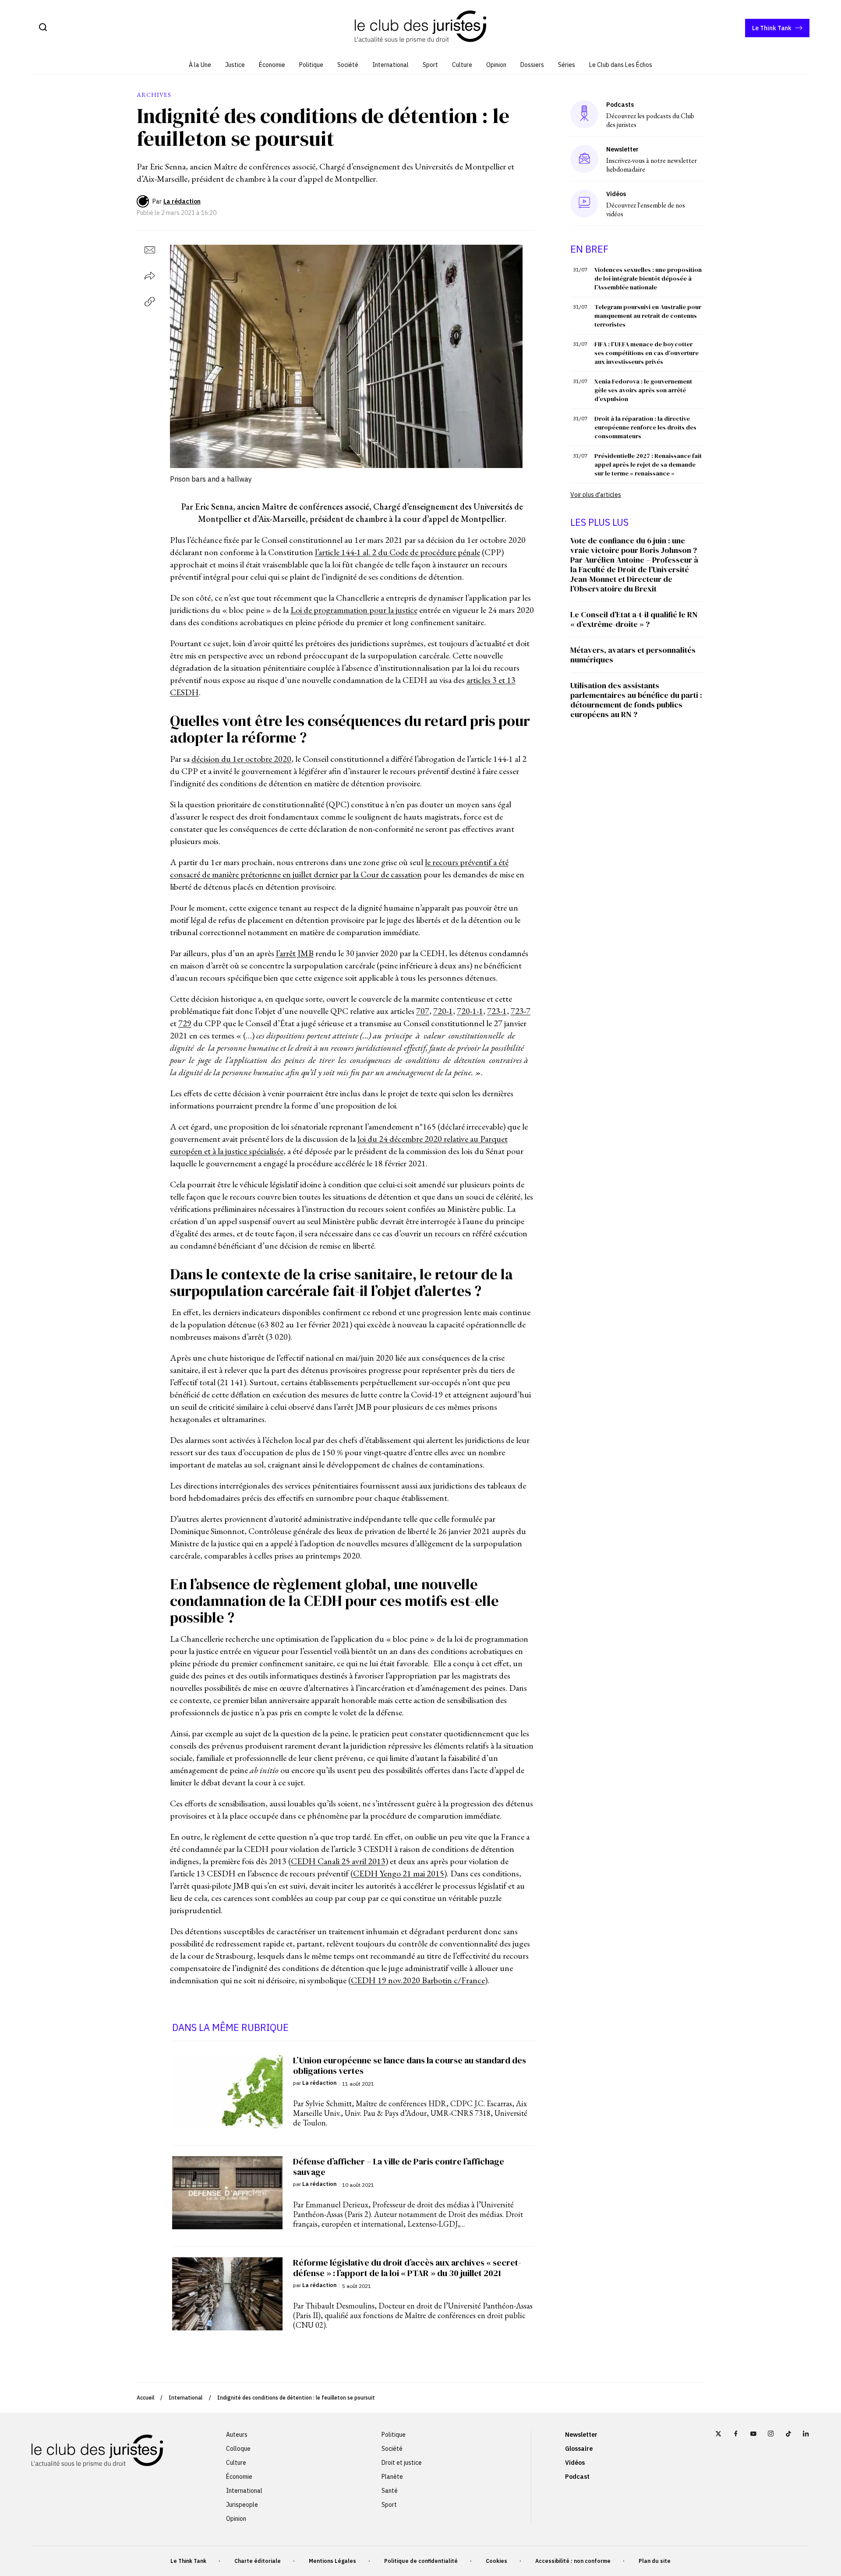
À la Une (200, 65)
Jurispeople (242, 2505)
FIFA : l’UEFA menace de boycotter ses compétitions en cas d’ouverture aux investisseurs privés (647, 353)
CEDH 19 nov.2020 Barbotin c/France (418, 1980)
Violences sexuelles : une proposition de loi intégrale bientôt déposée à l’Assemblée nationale (648, 278)
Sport (430, 65)
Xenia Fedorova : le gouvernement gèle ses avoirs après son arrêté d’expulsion (643, 390)
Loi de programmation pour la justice (354, 610)
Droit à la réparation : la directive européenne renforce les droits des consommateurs (645, 427)
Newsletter (581, 2435)
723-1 (497, 1011)
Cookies (496, 2561)
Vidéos (575, 2463)
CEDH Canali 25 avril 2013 (338, 1861)
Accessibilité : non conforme (573, 2561)
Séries (567, 65)
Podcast (577, 2477)
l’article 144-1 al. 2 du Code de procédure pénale (398, 552)
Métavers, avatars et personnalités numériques (633, 655)
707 (423, 1011)
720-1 (443, 1011)
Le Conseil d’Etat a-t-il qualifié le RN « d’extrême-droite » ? (634, 619)
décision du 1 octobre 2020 (241, 759)
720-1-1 (470, 1011)
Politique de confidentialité (421, 2561)
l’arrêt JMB (295, 953)
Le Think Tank (772, 28)
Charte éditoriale (258, 2561)
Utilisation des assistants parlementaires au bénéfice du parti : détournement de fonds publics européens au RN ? (636, 700)
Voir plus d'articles (596, 495)
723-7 (521, 1011)
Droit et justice (402, 2463)
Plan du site (655, 2561)
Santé (390, 2491)
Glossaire (579, 2449)
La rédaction (182, 201)
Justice (235, 65)
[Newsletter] (585, 159)
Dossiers (532, 65)
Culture (462, 65)
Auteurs (237, 2435)
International (390, 65)
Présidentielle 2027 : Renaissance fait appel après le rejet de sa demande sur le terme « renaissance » (648, 465)
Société (348, 65)
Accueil (145, 2398)
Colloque (238, 2449)
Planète (392, 2477)
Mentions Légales (332, 2561)
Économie (272, 65)
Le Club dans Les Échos (621, 65)
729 (185, 1023)
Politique (311, 65)
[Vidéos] (584, 203)
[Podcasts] (584, 114)
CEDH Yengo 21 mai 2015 (399, 1873)
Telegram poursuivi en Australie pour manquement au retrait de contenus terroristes (648, 316)
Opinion (496, 65)
